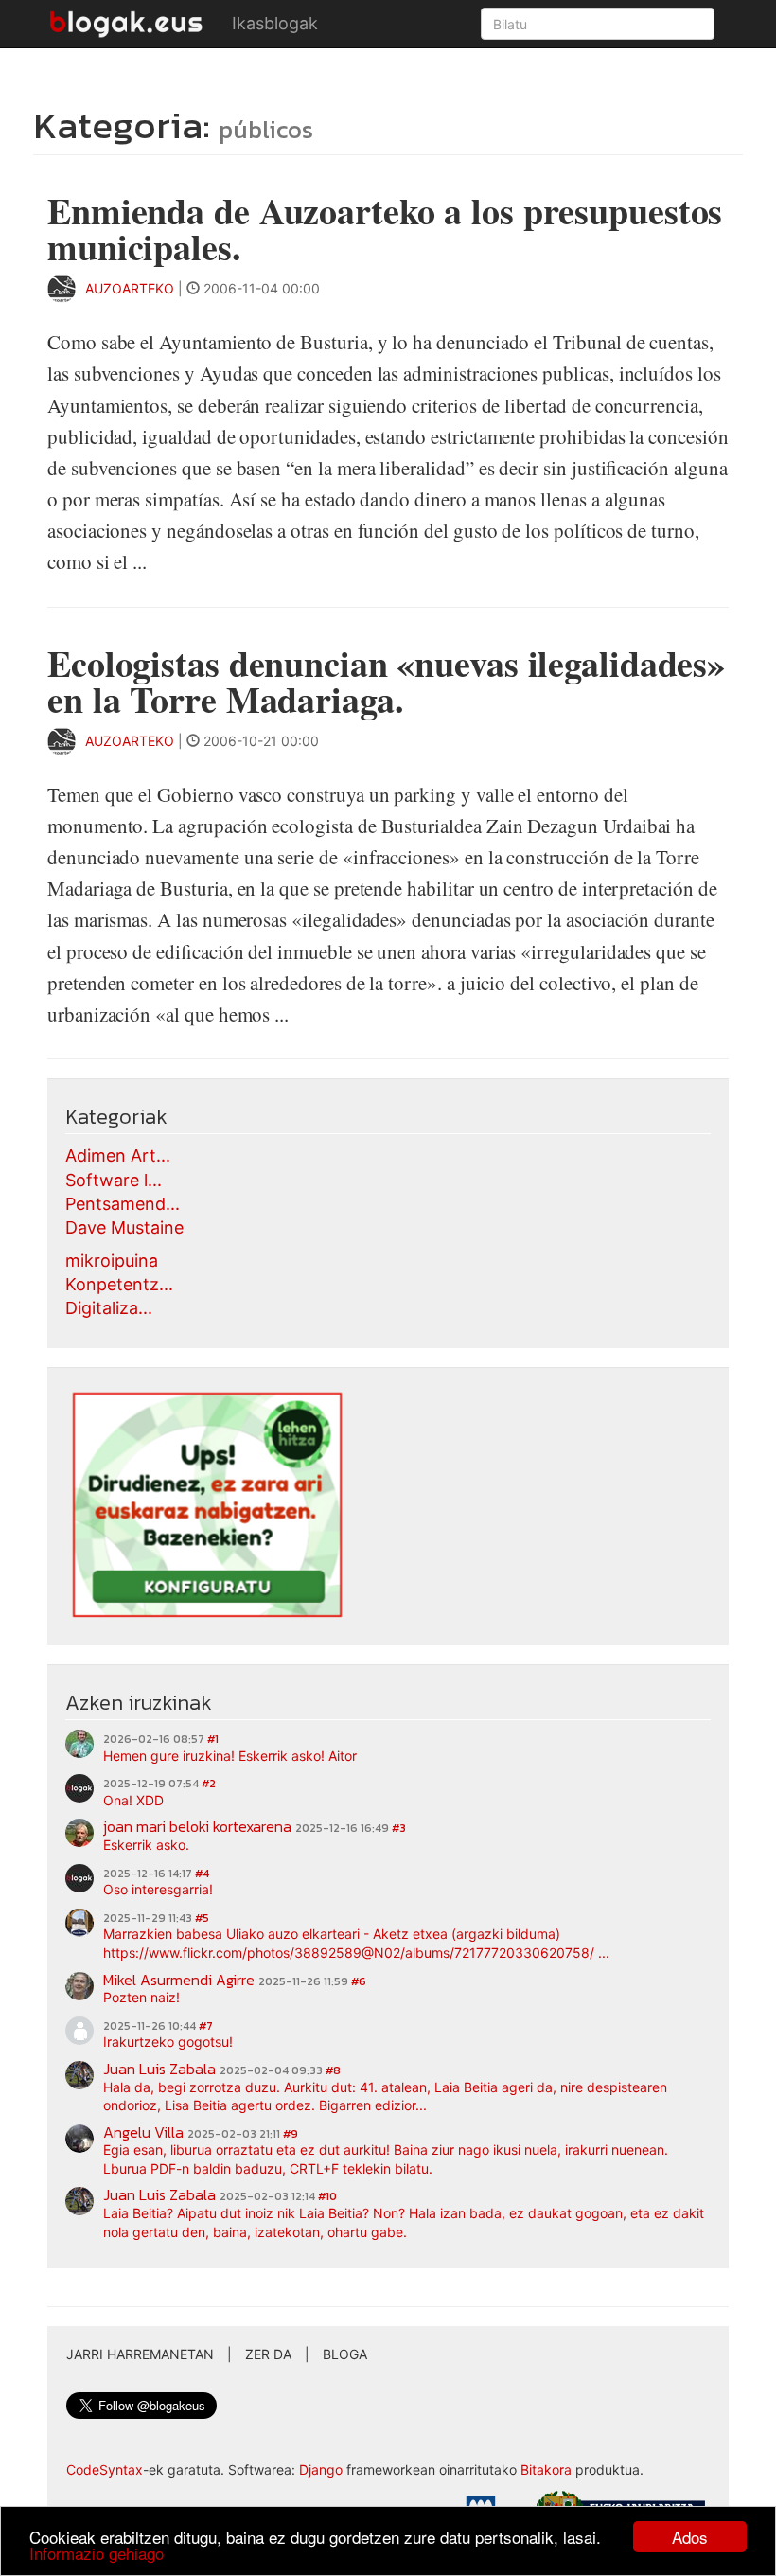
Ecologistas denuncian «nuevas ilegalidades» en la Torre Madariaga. (386, 681)
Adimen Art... (118, 1155)
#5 (202, 1918)
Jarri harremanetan (140, 2354)
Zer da (268, 2354)
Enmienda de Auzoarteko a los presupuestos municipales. (385, 229)
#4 (202, 1874)
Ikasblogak (275, 23)
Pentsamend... (123, 1204)
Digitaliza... (109, 1308)
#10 (327, 2196)
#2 (209, 1784)
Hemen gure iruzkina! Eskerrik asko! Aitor (230, 1756)
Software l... (114, 1180)
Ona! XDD (133, 1800)
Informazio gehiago (97, 2553)
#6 (359, 1981)
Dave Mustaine (124, 1227)
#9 (291, 2134)
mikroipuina (112, 1261)
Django (321, 2469)
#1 (213, 1739)
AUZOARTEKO (132, 288)
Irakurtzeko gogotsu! (168, 2042)
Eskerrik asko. (146, 1845)
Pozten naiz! (141, 1997)
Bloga (345, 2354)
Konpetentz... (119, 1284)
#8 (333, 2070)
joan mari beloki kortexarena (197, 1826)
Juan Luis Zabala (159, 2069)
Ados (690, 2537)
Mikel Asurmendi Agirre (179, 1980)
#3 (399, 1828)
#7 (206, 2026)
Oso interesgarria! (158, 1889)
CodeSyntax (105, 2469)
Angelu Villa (143, 2132)
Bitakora (546, 2469)
